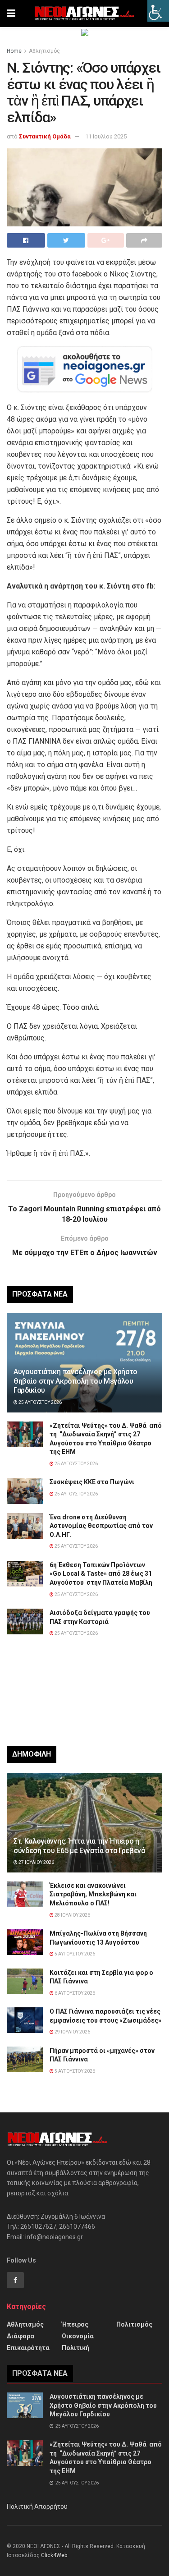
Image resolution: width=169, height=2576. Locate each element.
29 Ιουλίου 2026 (72, 2032)
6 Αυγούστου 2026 (74, 1993)
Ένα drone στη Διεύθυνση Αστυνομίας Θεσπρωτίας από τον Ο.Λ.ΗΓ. (101, 1526)
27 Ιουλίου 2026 (36, 1862)
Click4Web (54, 2555)
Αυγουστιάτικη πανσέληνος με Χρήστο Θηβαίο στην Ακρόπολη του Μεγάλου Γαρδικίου (75, 1381)
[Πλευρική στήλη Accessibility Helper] (158, 11)
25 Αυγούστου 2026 (40, 1402)
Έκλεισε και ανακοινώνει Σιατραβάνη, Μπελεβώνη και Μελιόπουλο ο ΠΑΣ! (93, 1894)
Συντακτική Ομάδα (45, 136)
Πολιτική (75, 2348)
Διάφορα (21, 2336)
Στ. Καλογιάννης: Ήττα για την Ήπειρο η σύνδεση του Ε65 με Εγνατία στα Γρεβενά (79, 1846)
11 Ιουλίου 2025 (106, 136)
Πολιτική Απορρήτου (37, 2507)
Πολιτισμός (134, 2324)
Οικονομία (78, 2336)
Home (14, 51)
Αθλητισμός (44, 51)
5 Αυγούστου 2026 (74, 1954)
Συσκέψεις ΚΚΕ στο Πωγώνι (92, 1482)
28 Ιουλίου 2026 (72, 1915)
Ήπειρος (75, 2324)
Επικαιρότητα (28, 2348)
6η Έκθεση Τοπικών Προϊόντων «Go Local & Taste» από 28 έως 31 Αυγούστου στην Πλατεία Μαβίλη (101, 1574)
